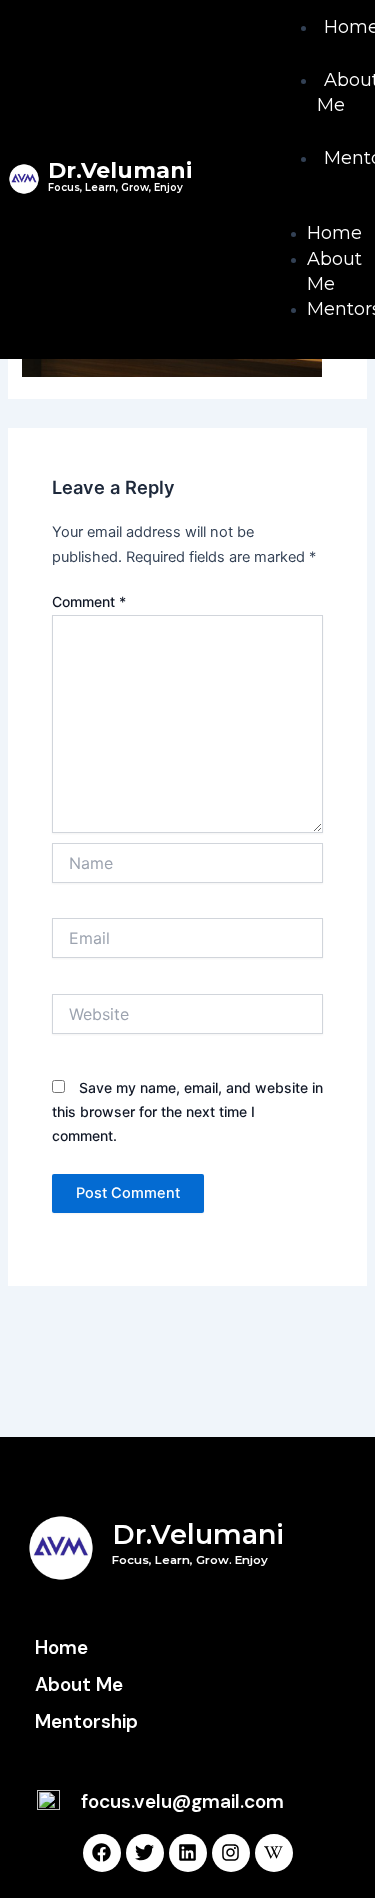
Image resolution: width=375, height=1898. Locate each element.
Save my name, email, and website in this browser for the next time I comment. (187, 1111)
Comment (89, 601)
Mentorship (86, 1721)
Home (334, 233)
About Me (334, 271)
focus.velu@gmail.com (182, 1801)
